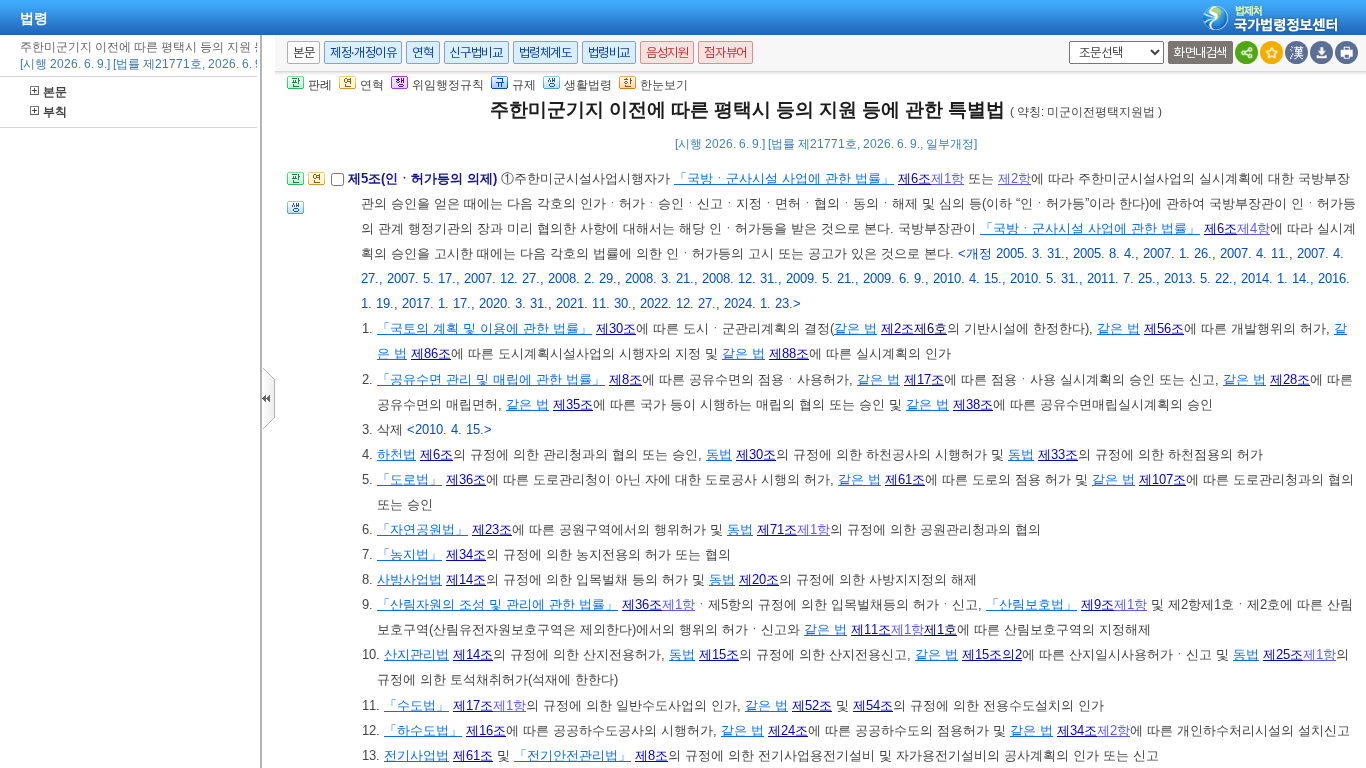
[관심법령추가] (1271, 52)
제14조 (466, 579)
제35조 (573, 404)
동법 (719, 454)
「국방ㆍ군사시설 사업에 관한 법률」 (784, 178)
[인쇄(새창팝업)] (1346, 52)
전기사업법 (416, 755)
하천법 (396, 454)
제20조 (759, 579)
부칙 (55, 112)
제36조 (466, 479)
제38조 (973, 404)
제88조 (789, 353)
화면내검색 (1200, 52)
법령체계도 (545, 52)
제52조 (812, 705)
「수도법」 (416, 705)
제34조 (466, 554)
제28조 (1290, 379)
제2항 (1014, 178)
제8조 (625, 379)
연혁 (422, 52)
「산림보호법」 (1031, 604)
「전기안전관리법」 (572, 755)
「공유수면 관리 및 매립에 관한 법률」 (491, 379)
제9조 (1097, 604)
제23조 (492, 529)
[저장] (1321, 52)
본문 (55, 92)
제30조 (616, 328)
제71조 (777, 529)
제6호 (930, 328)
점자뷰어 (725, 52)
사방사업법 (409, 579)
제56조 (1164, 328)
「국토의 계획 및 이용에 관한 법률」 (484, 328)
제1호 (940, 629)
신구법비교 (476, 52)
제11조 (871, 629)
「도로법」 (409, 479)
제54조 (873, 705)
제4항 (1253, 228)
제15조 (719, 654)
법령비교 (609, 52)
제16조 (486, 730)
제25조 (1283, 654)
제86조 (431, 353)
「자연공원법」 (422, 529)
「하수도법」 (423, 730)
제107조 (1162, 479)
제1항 (947, 178)
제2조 (897, 328)
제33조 (1058, 454)
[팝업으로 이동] (295, 213)
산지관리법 (416, 654)
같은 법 (855, 328)
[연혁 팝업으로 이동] (316, 184)
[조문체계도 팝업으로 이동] (295, 184)
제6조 (914, 178)
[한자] (1296, 52)
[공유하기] (1246, 52)
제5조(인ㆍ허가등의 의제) (424, 178)
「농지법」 (409, 554)
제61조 (905, 479)
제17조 (924, 379)
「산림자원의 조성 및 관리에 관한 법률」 (497, 604)
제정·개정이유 (363, 52)
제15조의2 (992, 654)
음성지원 (667, 52)
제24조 (788, 730)
